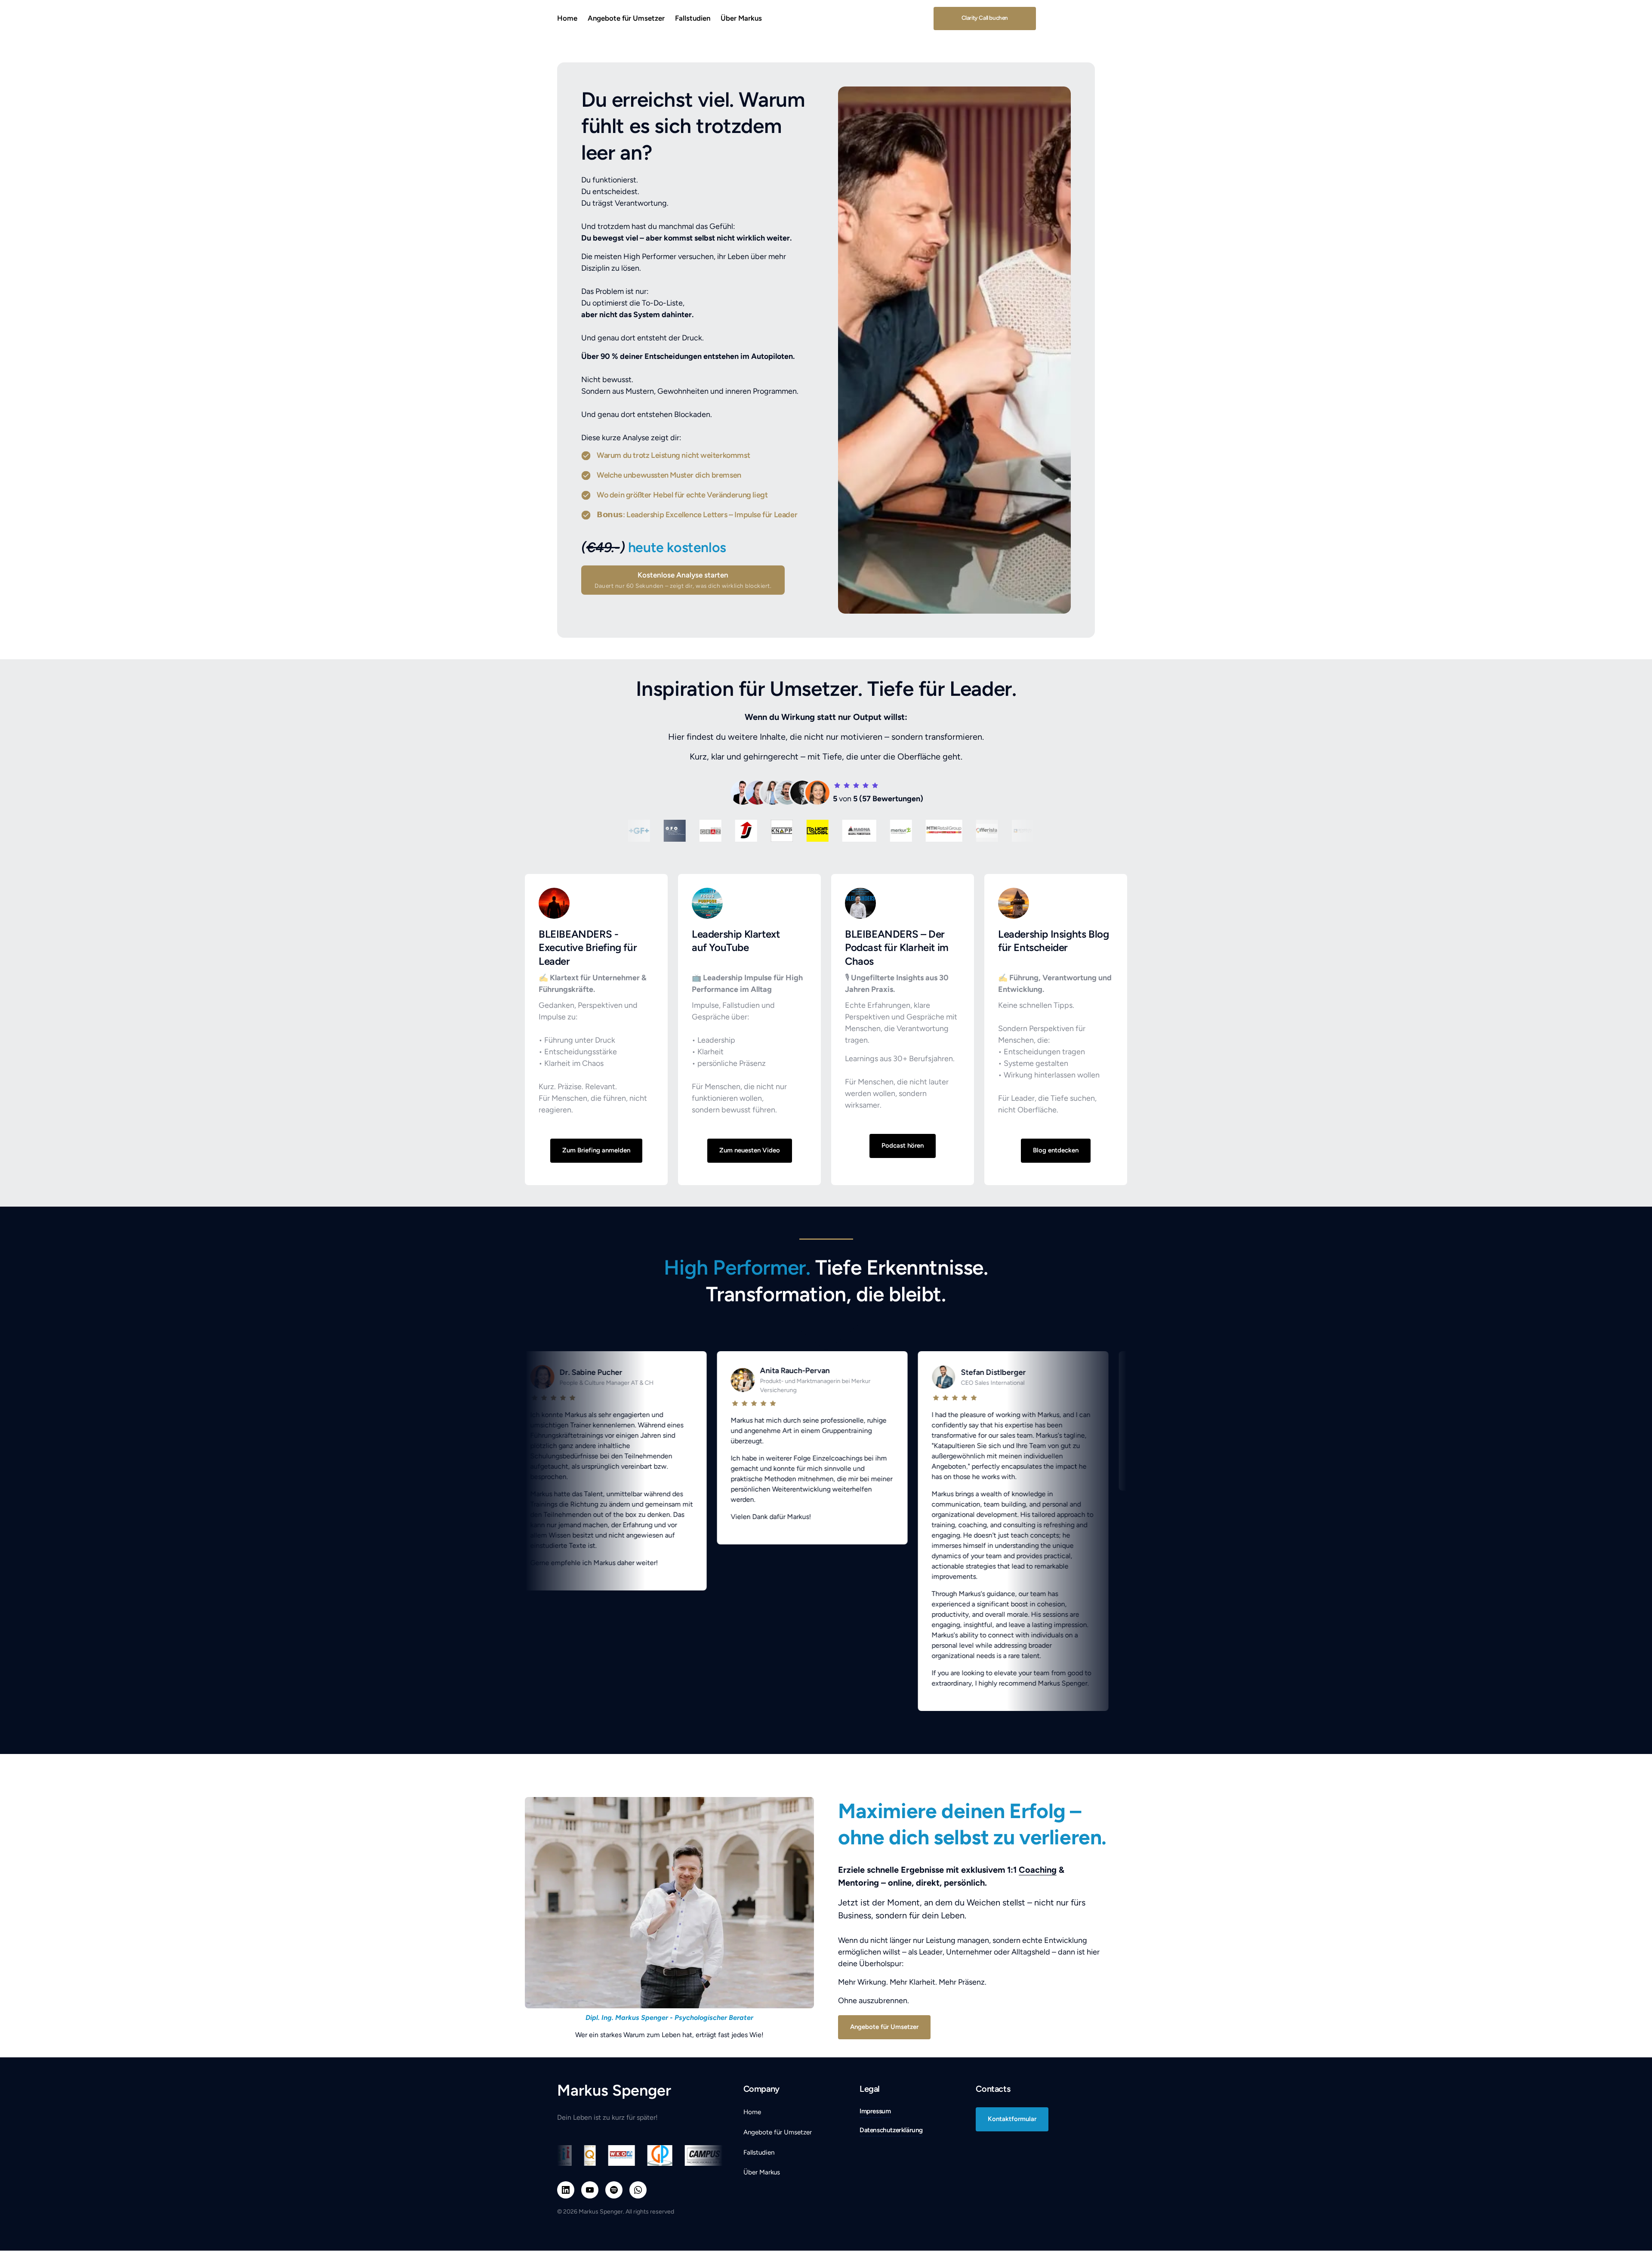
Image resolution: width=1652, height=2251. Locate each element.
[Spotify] (614, 2190)
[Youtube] (590, 2190)
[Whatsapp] (638, 2190)
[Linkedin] (566, 2190)
